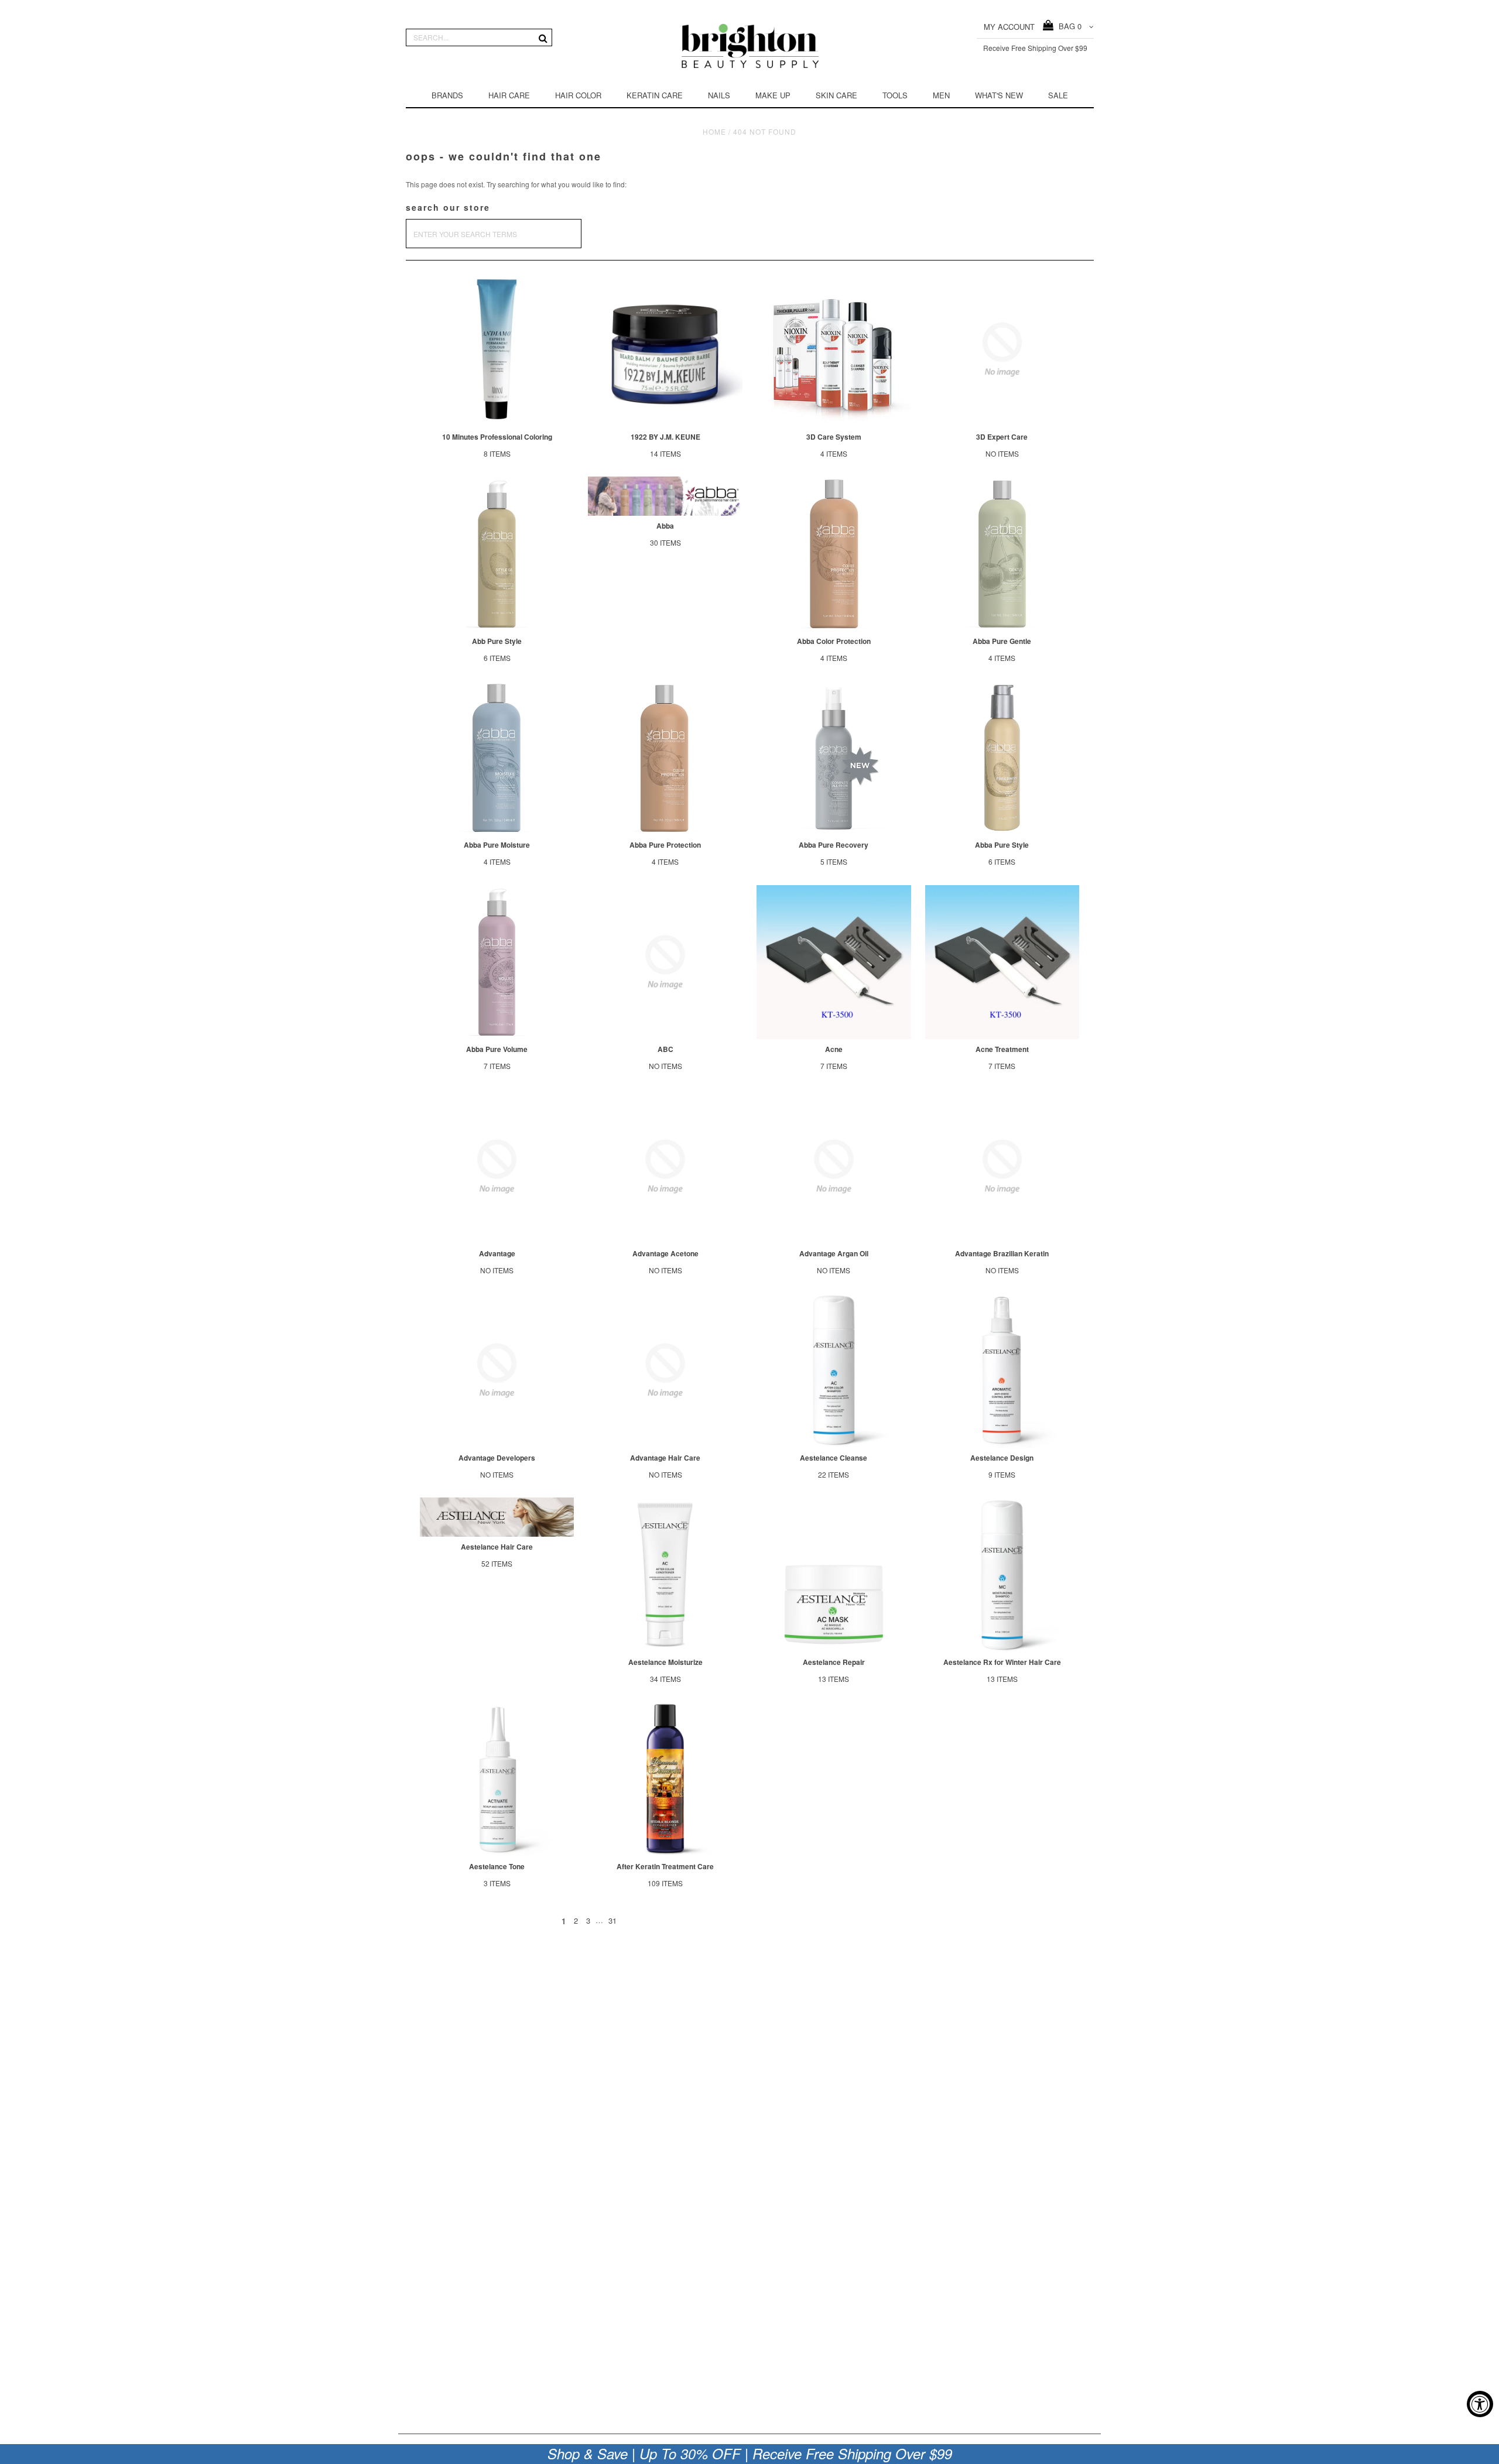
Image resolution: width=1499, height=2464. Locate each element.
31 (612, 1920)
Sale (1058, 95)
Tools (895, 95)
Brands (447, 95)
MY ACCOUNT (1009, 27)
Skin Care (836, 95)
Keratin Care (655, 95)
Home (714, 131)
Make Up (773, 95)
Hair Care (509, 95)
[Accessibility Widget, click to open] (1480, 2404)
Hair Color (578, 95)
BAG (1068, 26)
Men (941, 95)
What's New (999, 95)
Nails (719, 95)
